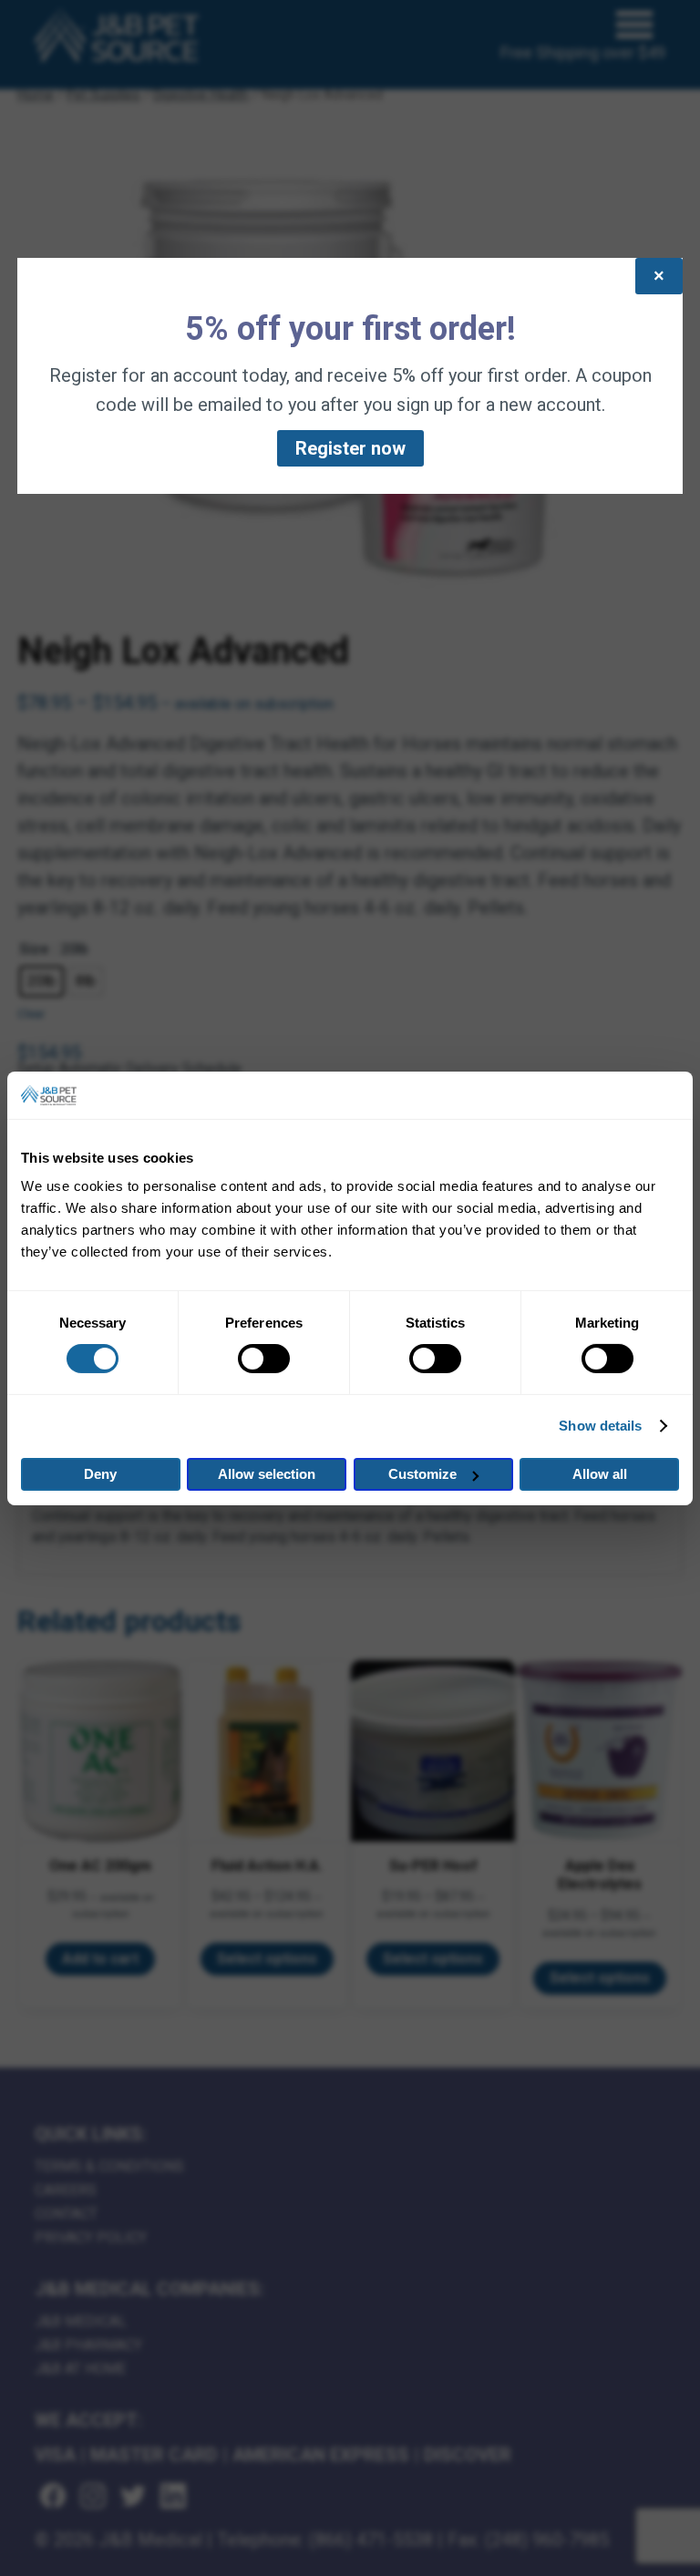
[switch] (264, 1359)
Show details (600, 1426)
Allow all (600, 1474)
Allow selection (267, 1474)
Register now (350, 448)
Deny (100, 1474)
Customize (422, 1474)
